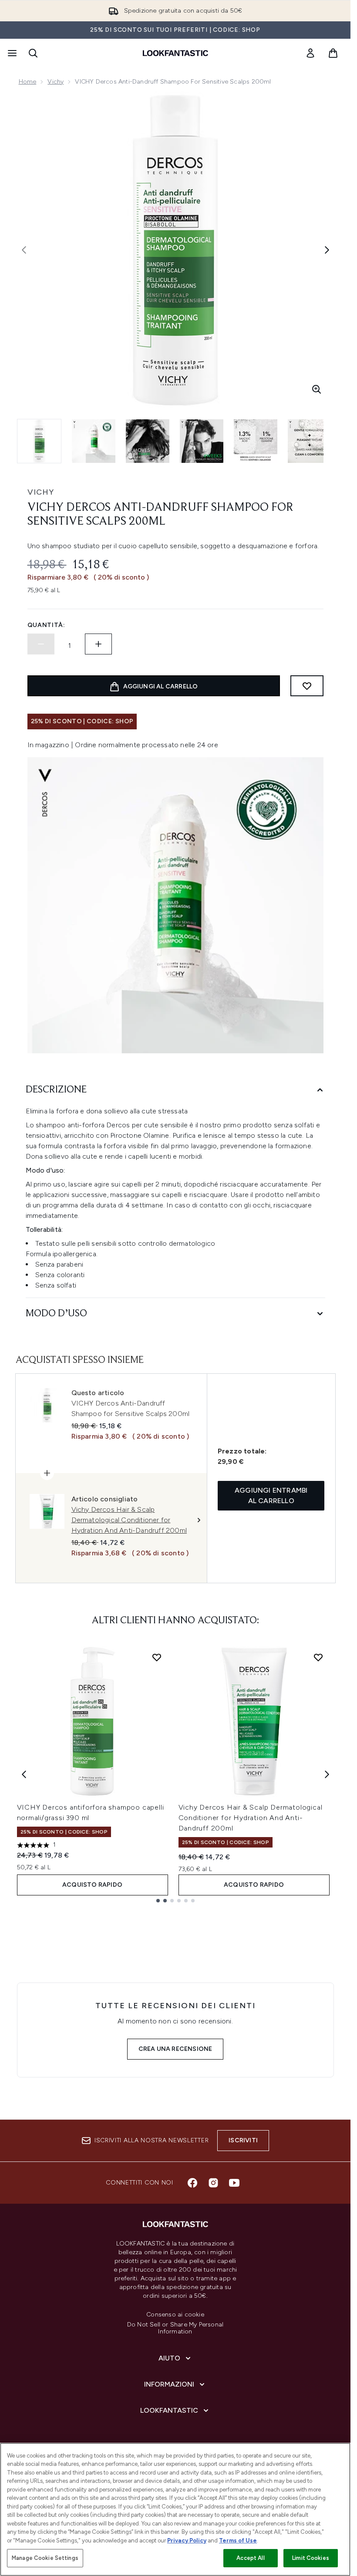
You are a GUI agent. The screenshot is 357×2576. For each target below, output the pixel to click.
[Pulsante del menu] (11, 53)
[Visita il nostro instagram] (213, 2183)
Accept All (250, 2558)
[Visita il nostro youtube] (234, 2183)
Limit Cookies (311, 2558)
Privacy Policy (187, 2541)
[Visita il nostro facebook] (192, 2183)
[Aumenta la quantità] (98, 644)
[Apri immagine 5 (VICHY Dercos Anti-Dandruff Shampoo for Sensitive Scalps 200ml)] (256, 441)
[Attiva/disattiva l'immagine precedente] (24, 250)
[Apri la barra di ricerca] (33, 53)
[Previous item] (24, 1774)
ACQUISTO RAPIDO (92, 1885)
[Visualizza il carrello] (333, 53)
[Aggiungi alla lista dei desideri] (307, 686)
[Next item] (327, 1774)
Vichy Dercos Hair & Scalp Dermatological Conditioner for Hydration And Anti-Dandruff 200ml (251, 1818)
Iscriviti (243, 2140)
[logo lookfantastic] (175, 53)
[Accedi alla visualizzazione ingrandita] (317, 389)
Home (28, 82)
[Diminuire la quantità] (41, 644)
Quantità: (46, 625)
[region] (175, 2509)
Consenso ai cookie (175, 2315)
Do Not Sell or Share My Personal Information (175, 2328)
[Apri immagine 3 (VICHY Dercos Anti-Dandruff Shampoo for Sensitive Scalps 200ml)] (148, 441)
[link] (310, 53)
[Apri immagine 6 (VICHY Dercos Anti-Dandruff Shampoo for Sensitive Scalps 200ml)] (310, 441)
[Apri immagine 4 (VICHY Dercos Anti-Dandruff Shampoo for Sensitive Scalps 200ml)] (202, 441)
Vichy (56, 82)
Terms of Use (238, 2541)
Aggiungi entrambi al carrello (271, 1495)
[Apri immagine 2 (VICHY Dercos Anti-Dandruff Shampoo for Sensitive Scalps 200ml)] (94, 441)
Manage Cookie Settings (45, 2558)
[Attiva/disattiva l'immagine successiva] (327, 250)
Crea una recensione (175, 2049)
